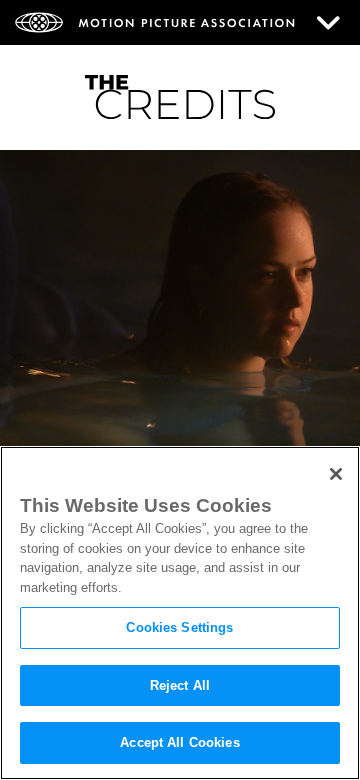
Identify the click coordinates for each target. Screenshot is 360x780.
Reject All (180, 685)
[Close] (336, 474)
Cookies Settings (179, 627)
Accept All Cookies (179, 742)
